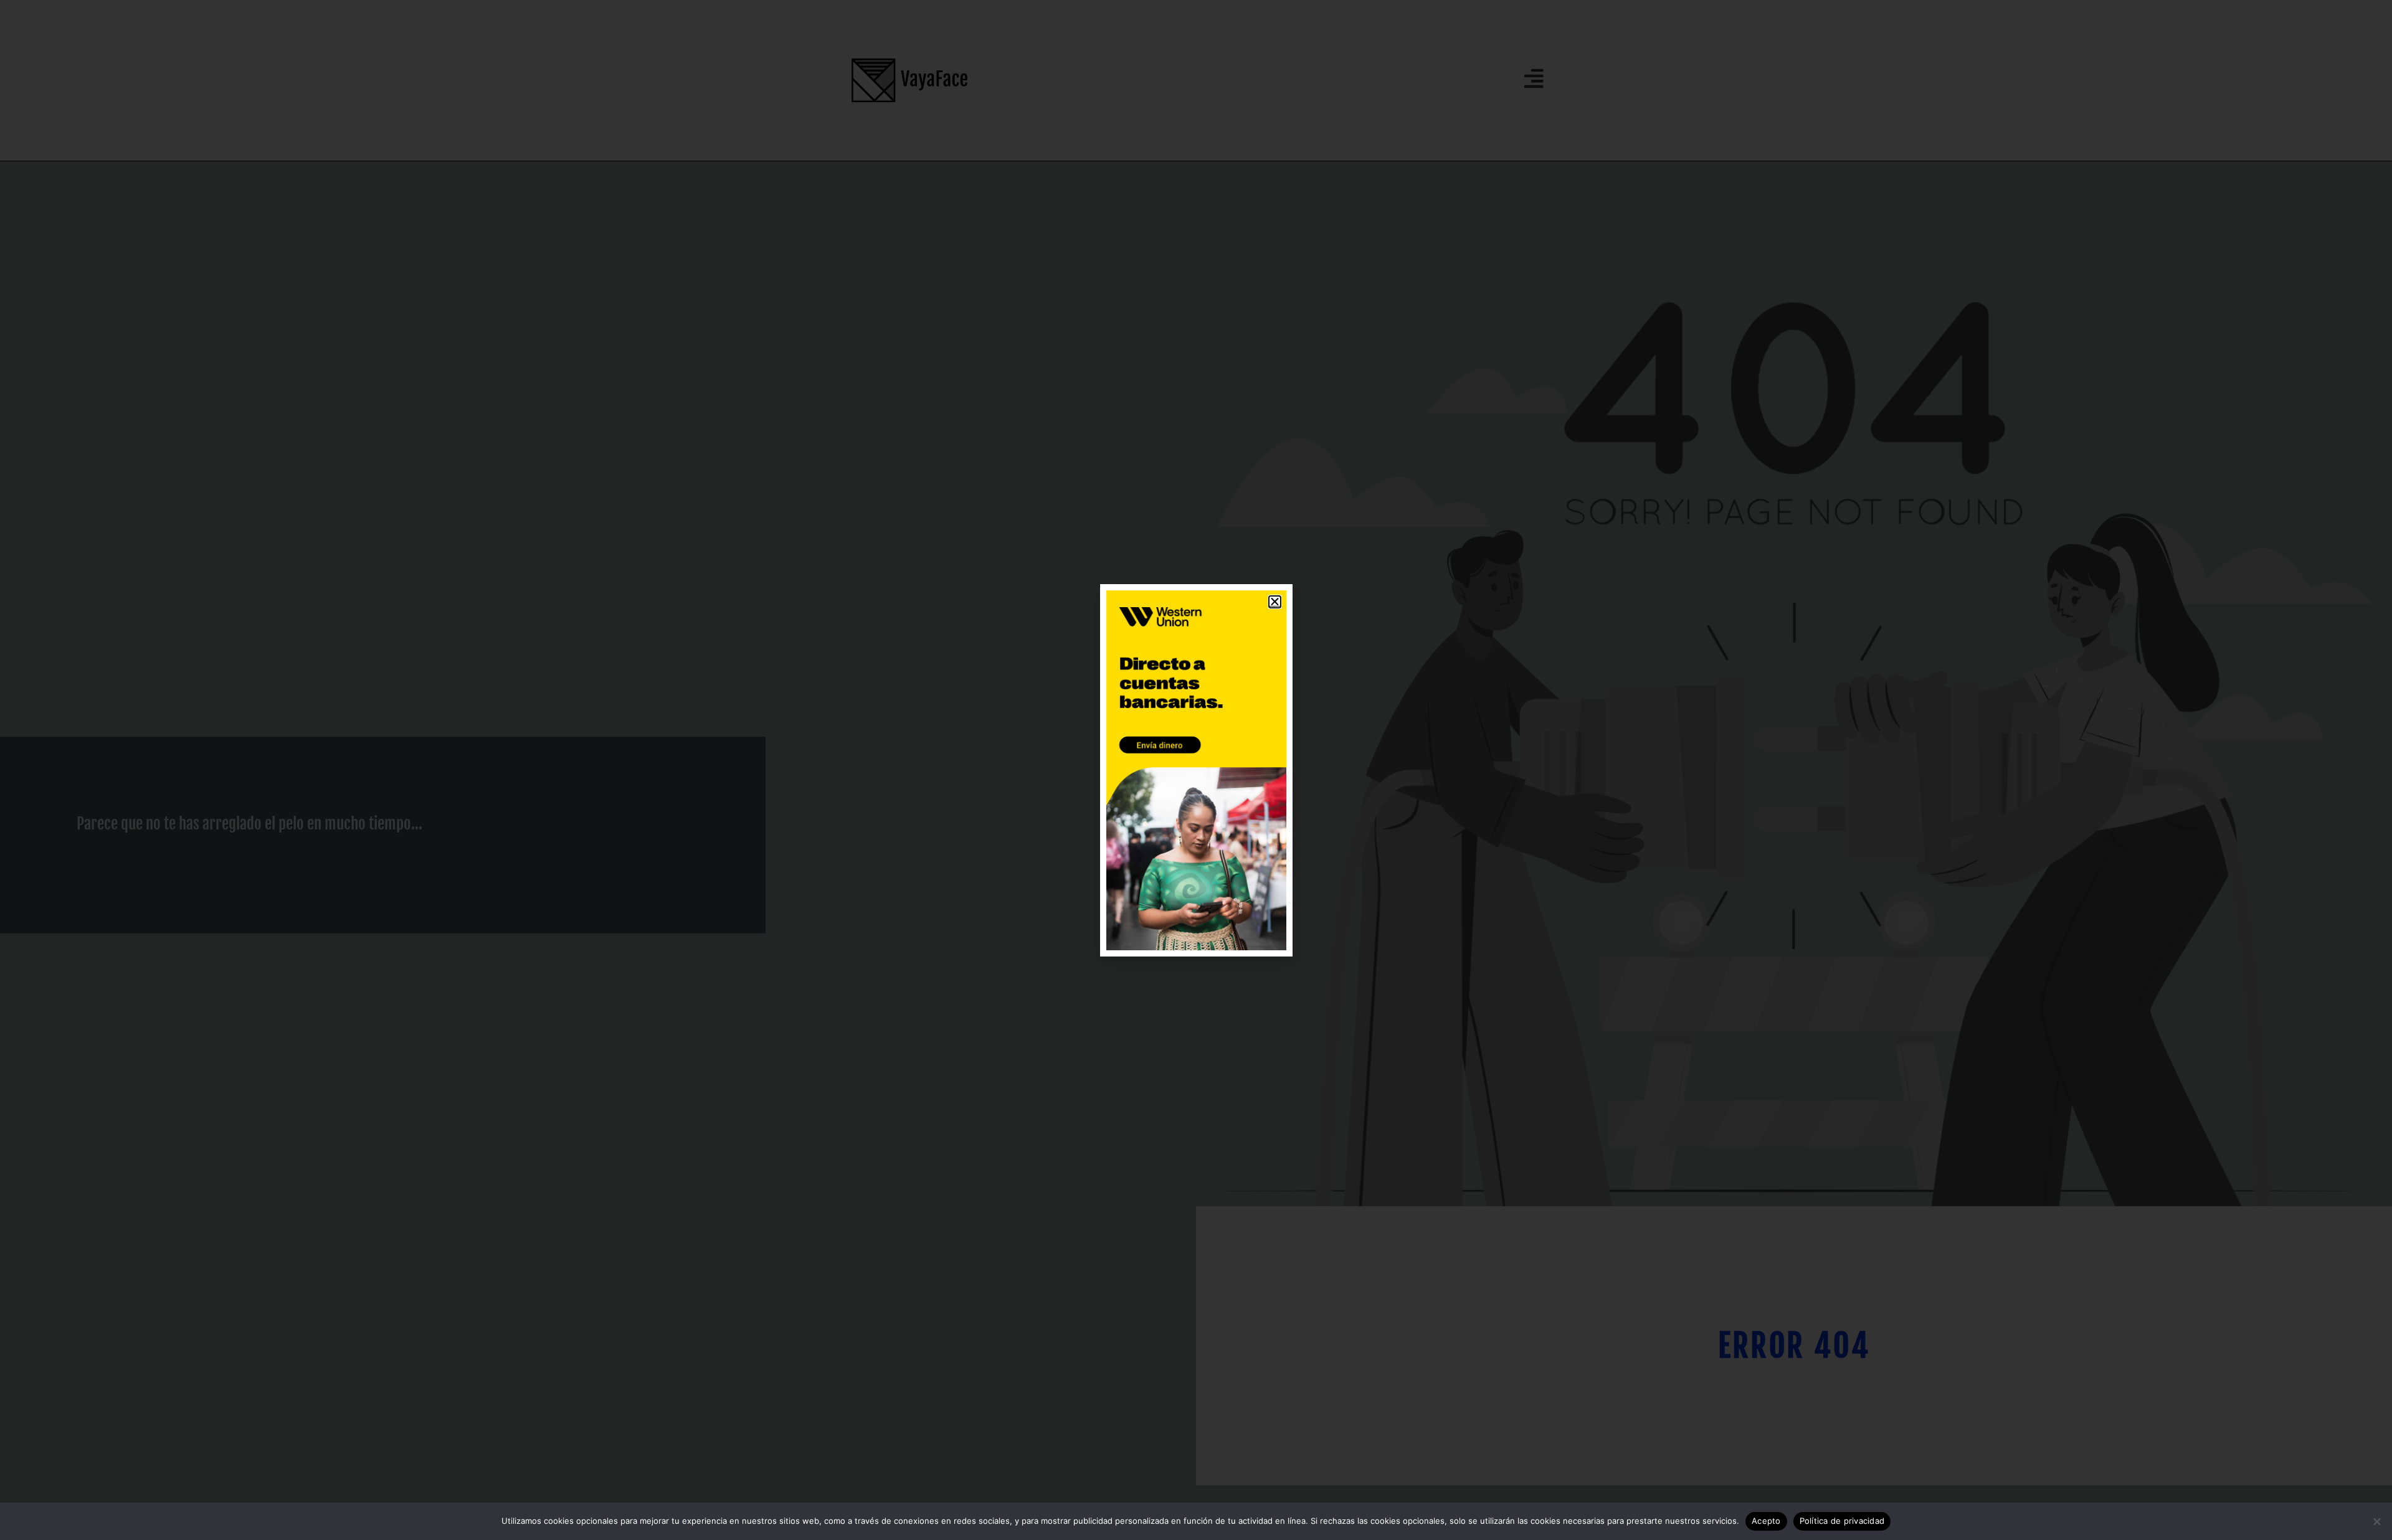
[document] (1196, 770)
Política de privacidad (1842, 1521)
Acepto (1766, 1521)
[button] (1275, 602)
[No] (2376, 1521)
